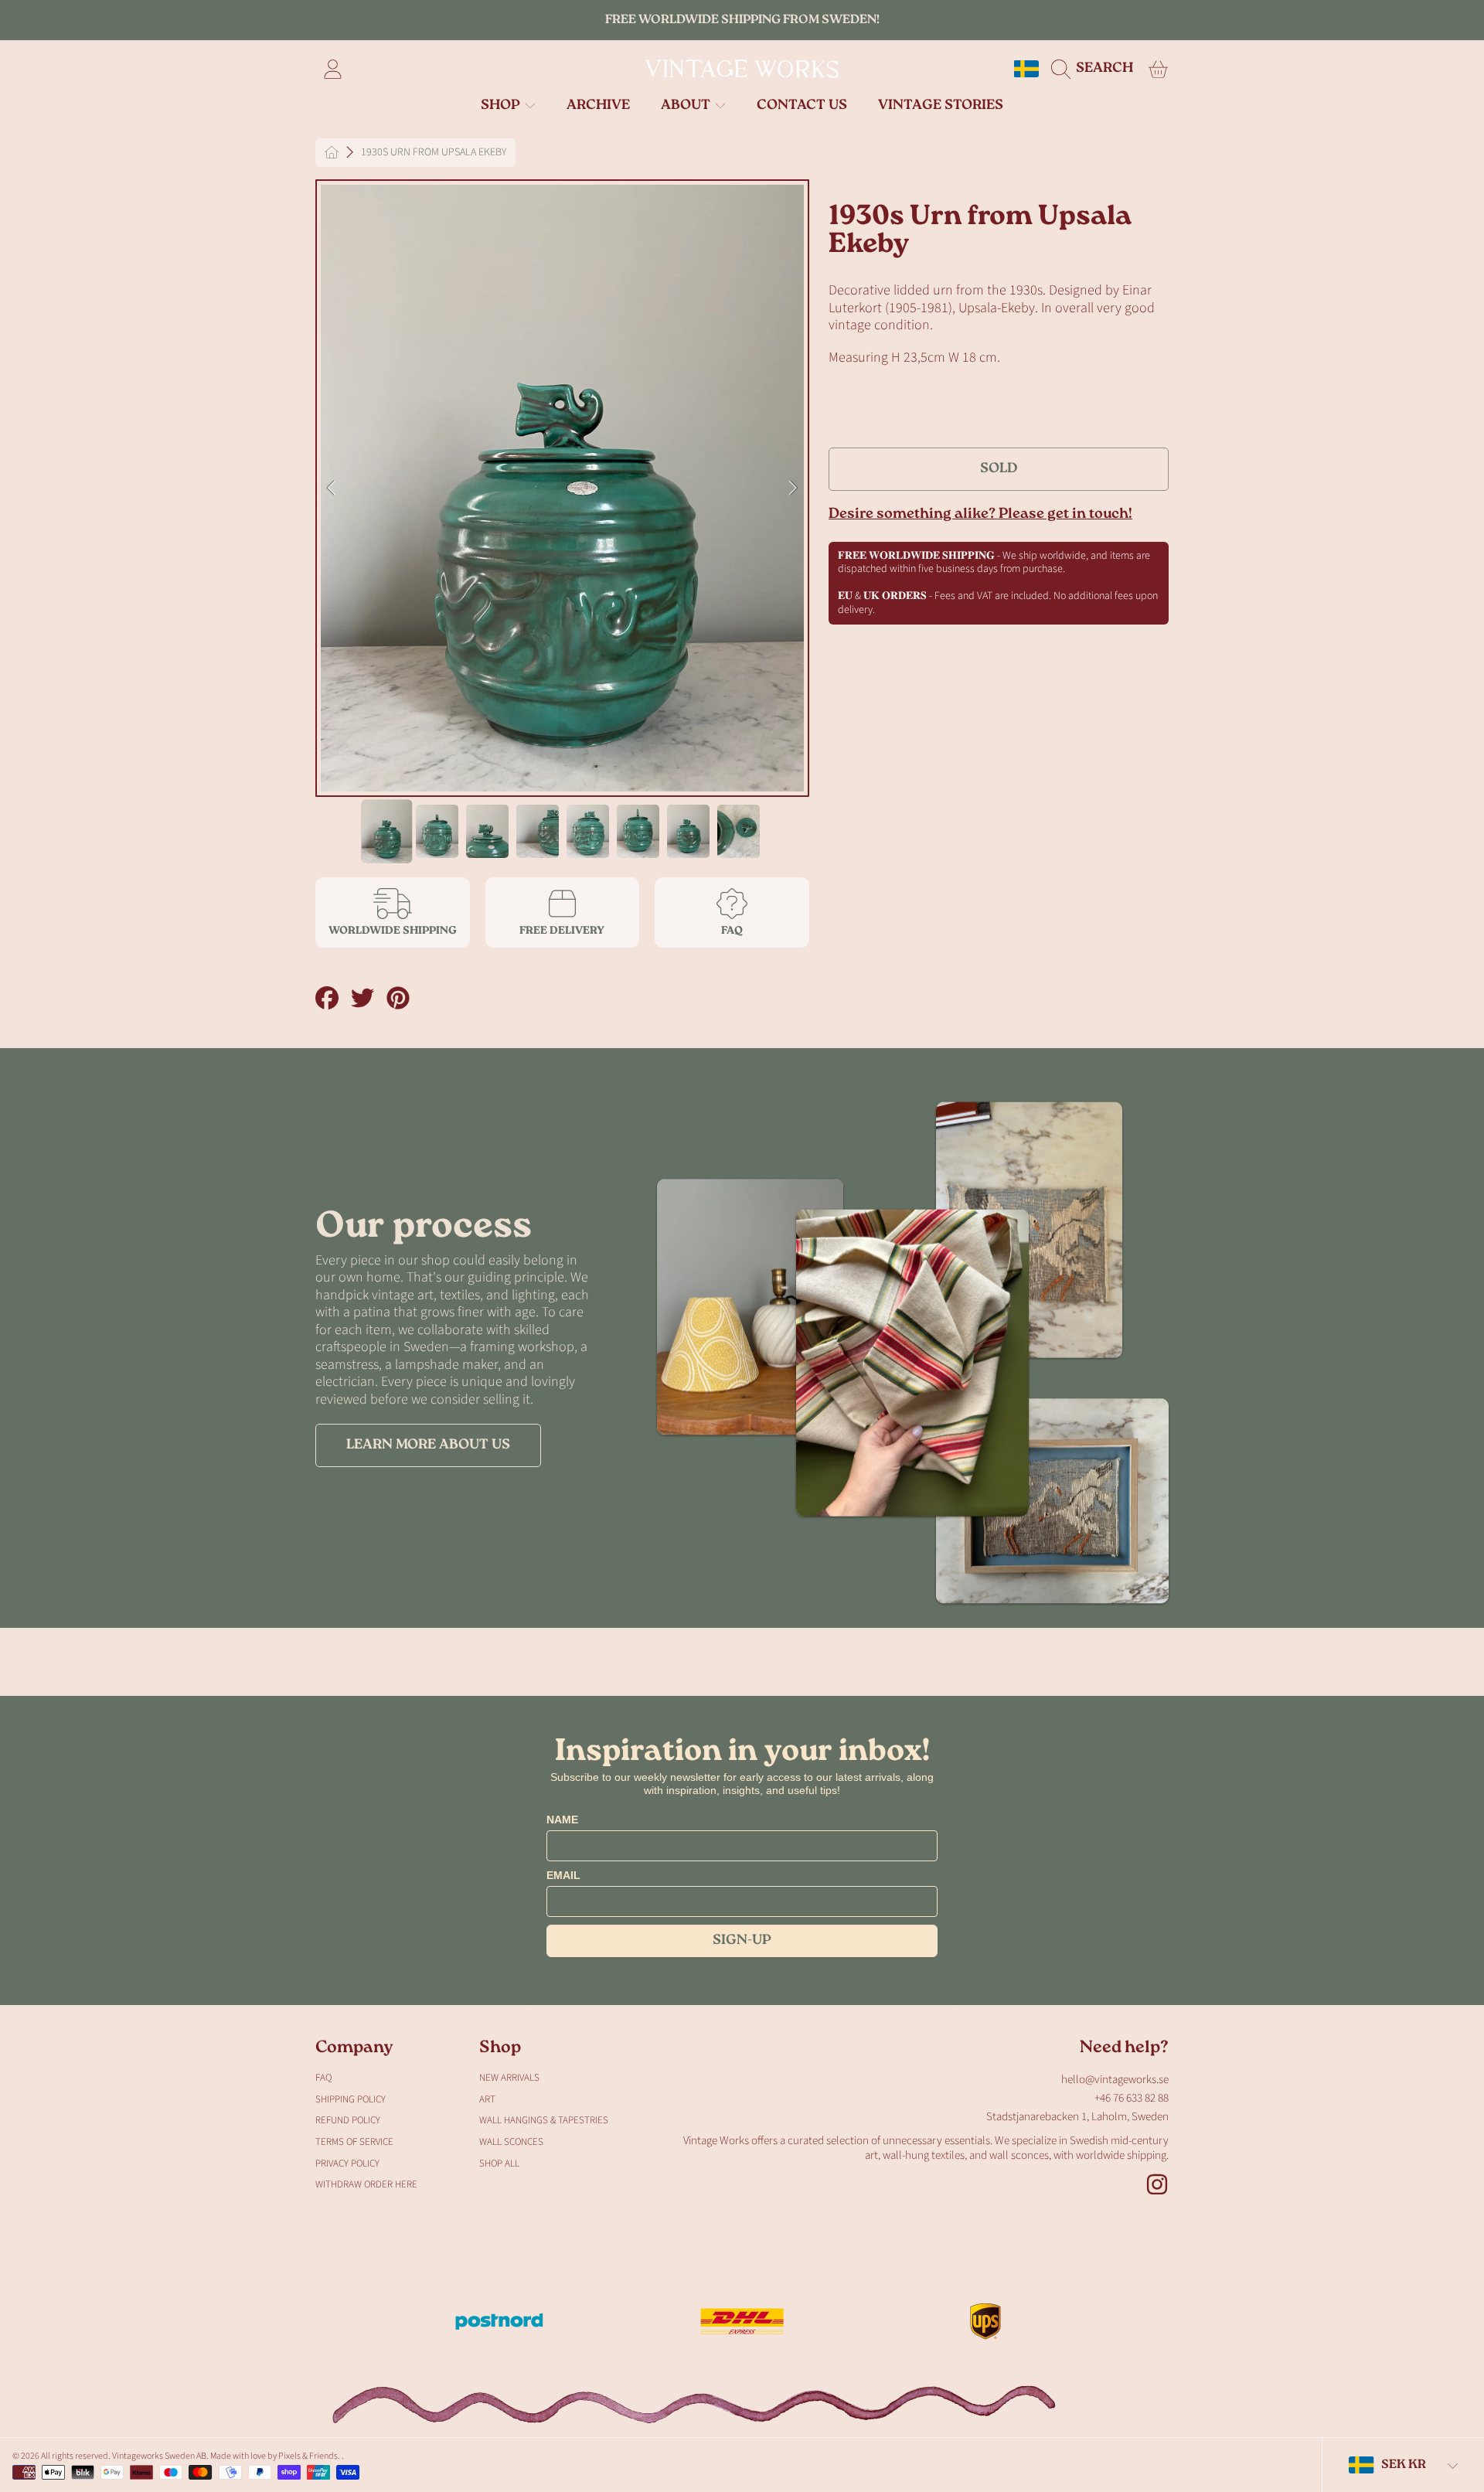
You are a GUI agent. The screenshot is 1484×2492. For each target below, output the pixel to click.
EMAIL (563, 1875)
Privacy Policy (347, 2163)
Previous (332, 489)
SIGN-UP (742, 1941)
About (687, 106)
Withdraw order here (366, 2184)
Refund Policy (348, 2120)
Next (793, 489)
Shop (502, 106)
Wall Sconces (511, 2142)
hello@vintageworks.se (1115, 2080)
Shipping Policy (351, 2099)
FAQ (323, 2078)
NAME (562, 1820)
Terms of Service (354, 2142)
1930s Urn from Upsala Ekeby (434, 153)
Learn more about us (428, 1445)
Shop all (499, 2163)
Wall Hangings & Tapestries (544, 2120)
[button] (1096, 69)
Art (487, 2099)
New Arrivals (509, 2078)
